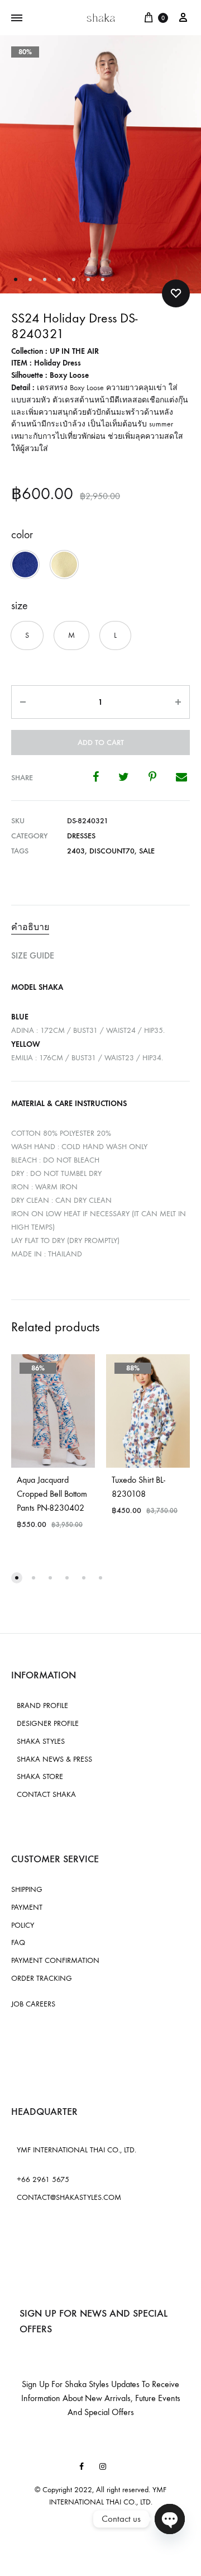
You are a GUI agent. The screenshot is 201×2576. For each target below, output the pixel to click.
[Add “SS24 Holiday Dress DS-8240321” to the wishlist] (176, 293)
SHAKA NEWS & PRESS (54, 1759)
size (20, 606)
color (22, 535)
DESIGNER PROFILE (48, 1723)
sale (147, 851)
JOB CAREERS (33, 2004)
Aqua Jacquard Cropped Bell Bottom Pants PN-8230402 (52, 1494)
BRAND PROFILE (42, 1706)
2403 (76, 851)
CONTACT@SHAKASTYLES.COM (69, 2197)
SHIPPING (27, 1889)
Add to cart (101, 743)
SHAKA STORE (40, 1776)
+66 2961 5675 (43, 2179)
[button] (25, 564)
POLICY (23, 1925)
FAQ (18, 1942)
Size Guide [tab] (33, 955)
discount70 (112, 851)
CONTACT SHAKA (46, 1794)
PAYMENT (27, 1907)
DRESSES (81, 836)
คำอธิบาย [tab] (30, 927)
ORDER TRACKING (42, 1978)
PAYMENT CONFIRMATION (55, 1960)
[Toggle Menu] (17, 18)
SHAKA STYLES (41, 1741)
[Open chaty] (170, 2519)
